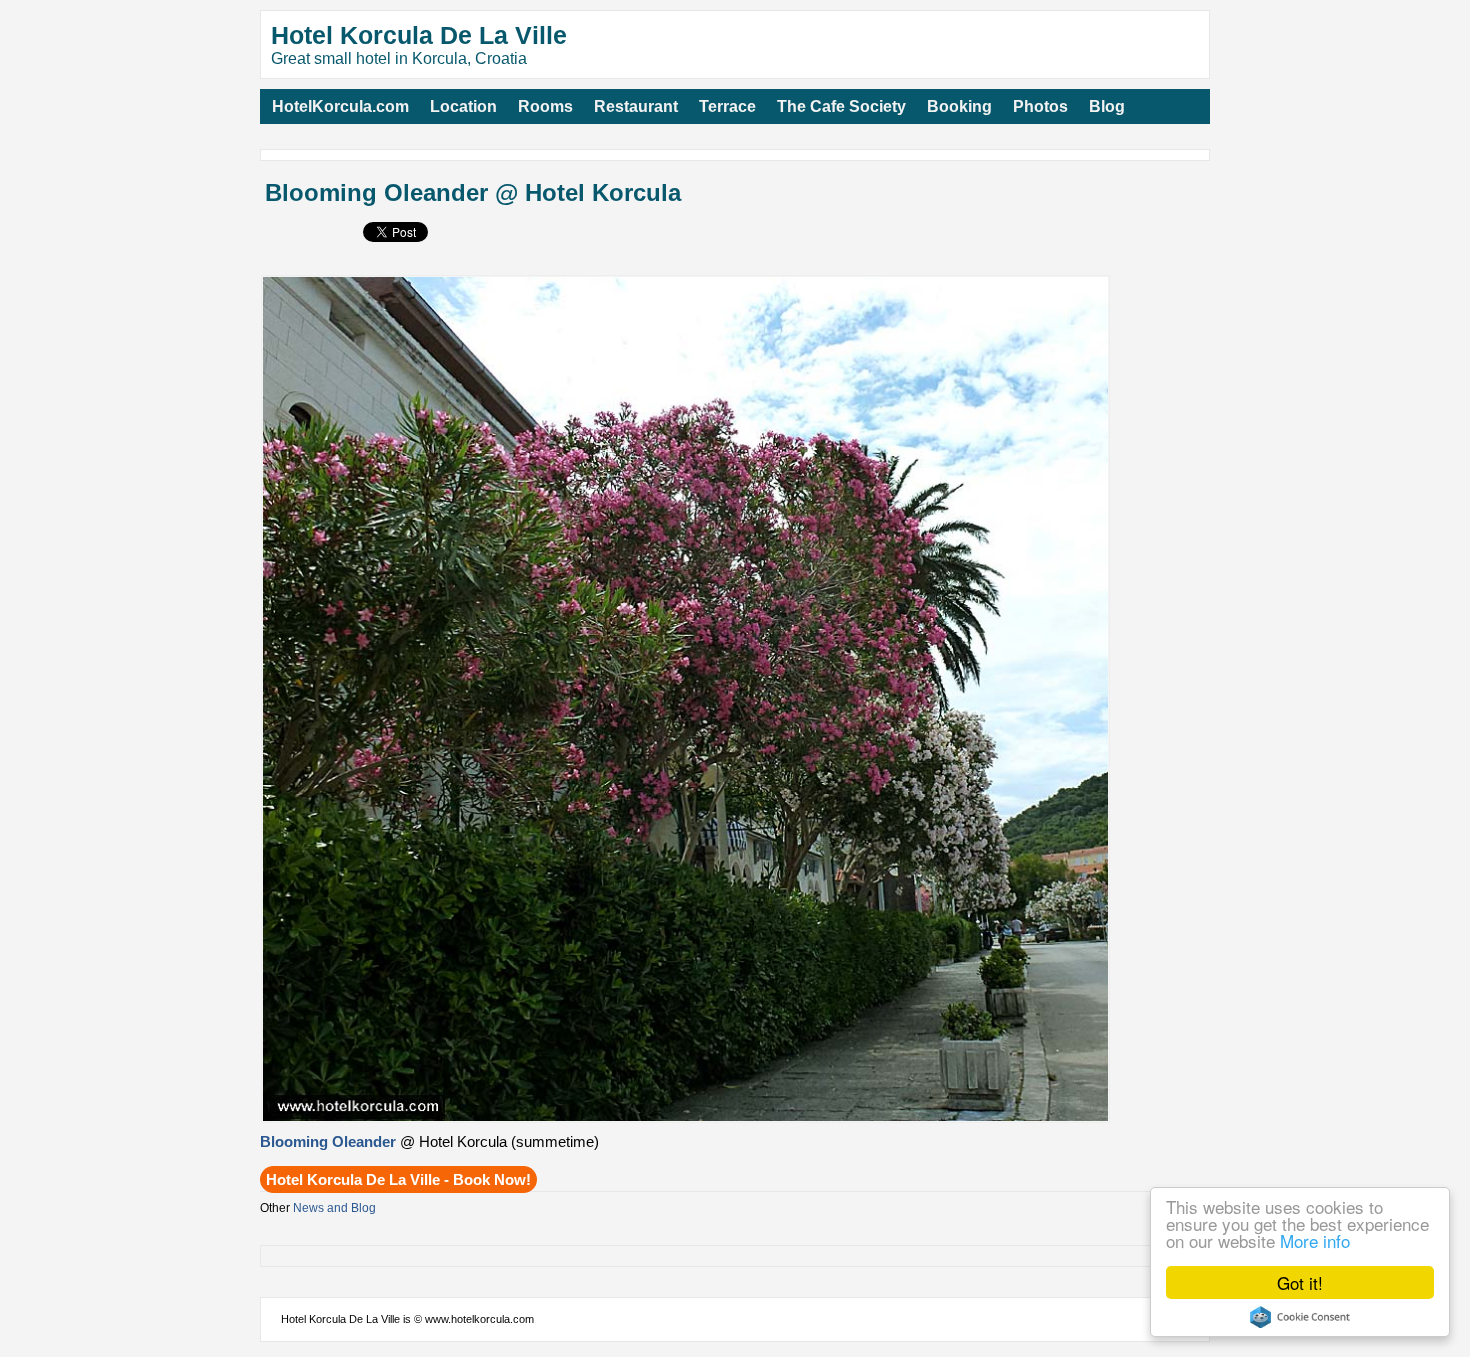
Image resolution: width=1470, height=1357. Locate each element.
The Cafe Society (841, 106)
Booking (959, 106)
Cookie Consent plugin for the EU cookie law (1300, 1317)
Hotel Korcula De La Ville (419, 35)
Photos (1040, 106)
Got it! (1300, 1282)
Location (463, 106)
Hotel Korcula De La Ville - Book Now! (398, 1179)
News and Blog (334, 1208)
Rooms (545, 106)
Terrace (727, 106)
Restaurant (636, 106)
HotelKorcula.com (340, 106)
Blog (1107, 106)
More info (1315, 1240)
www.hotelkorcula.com (479, 1319)
